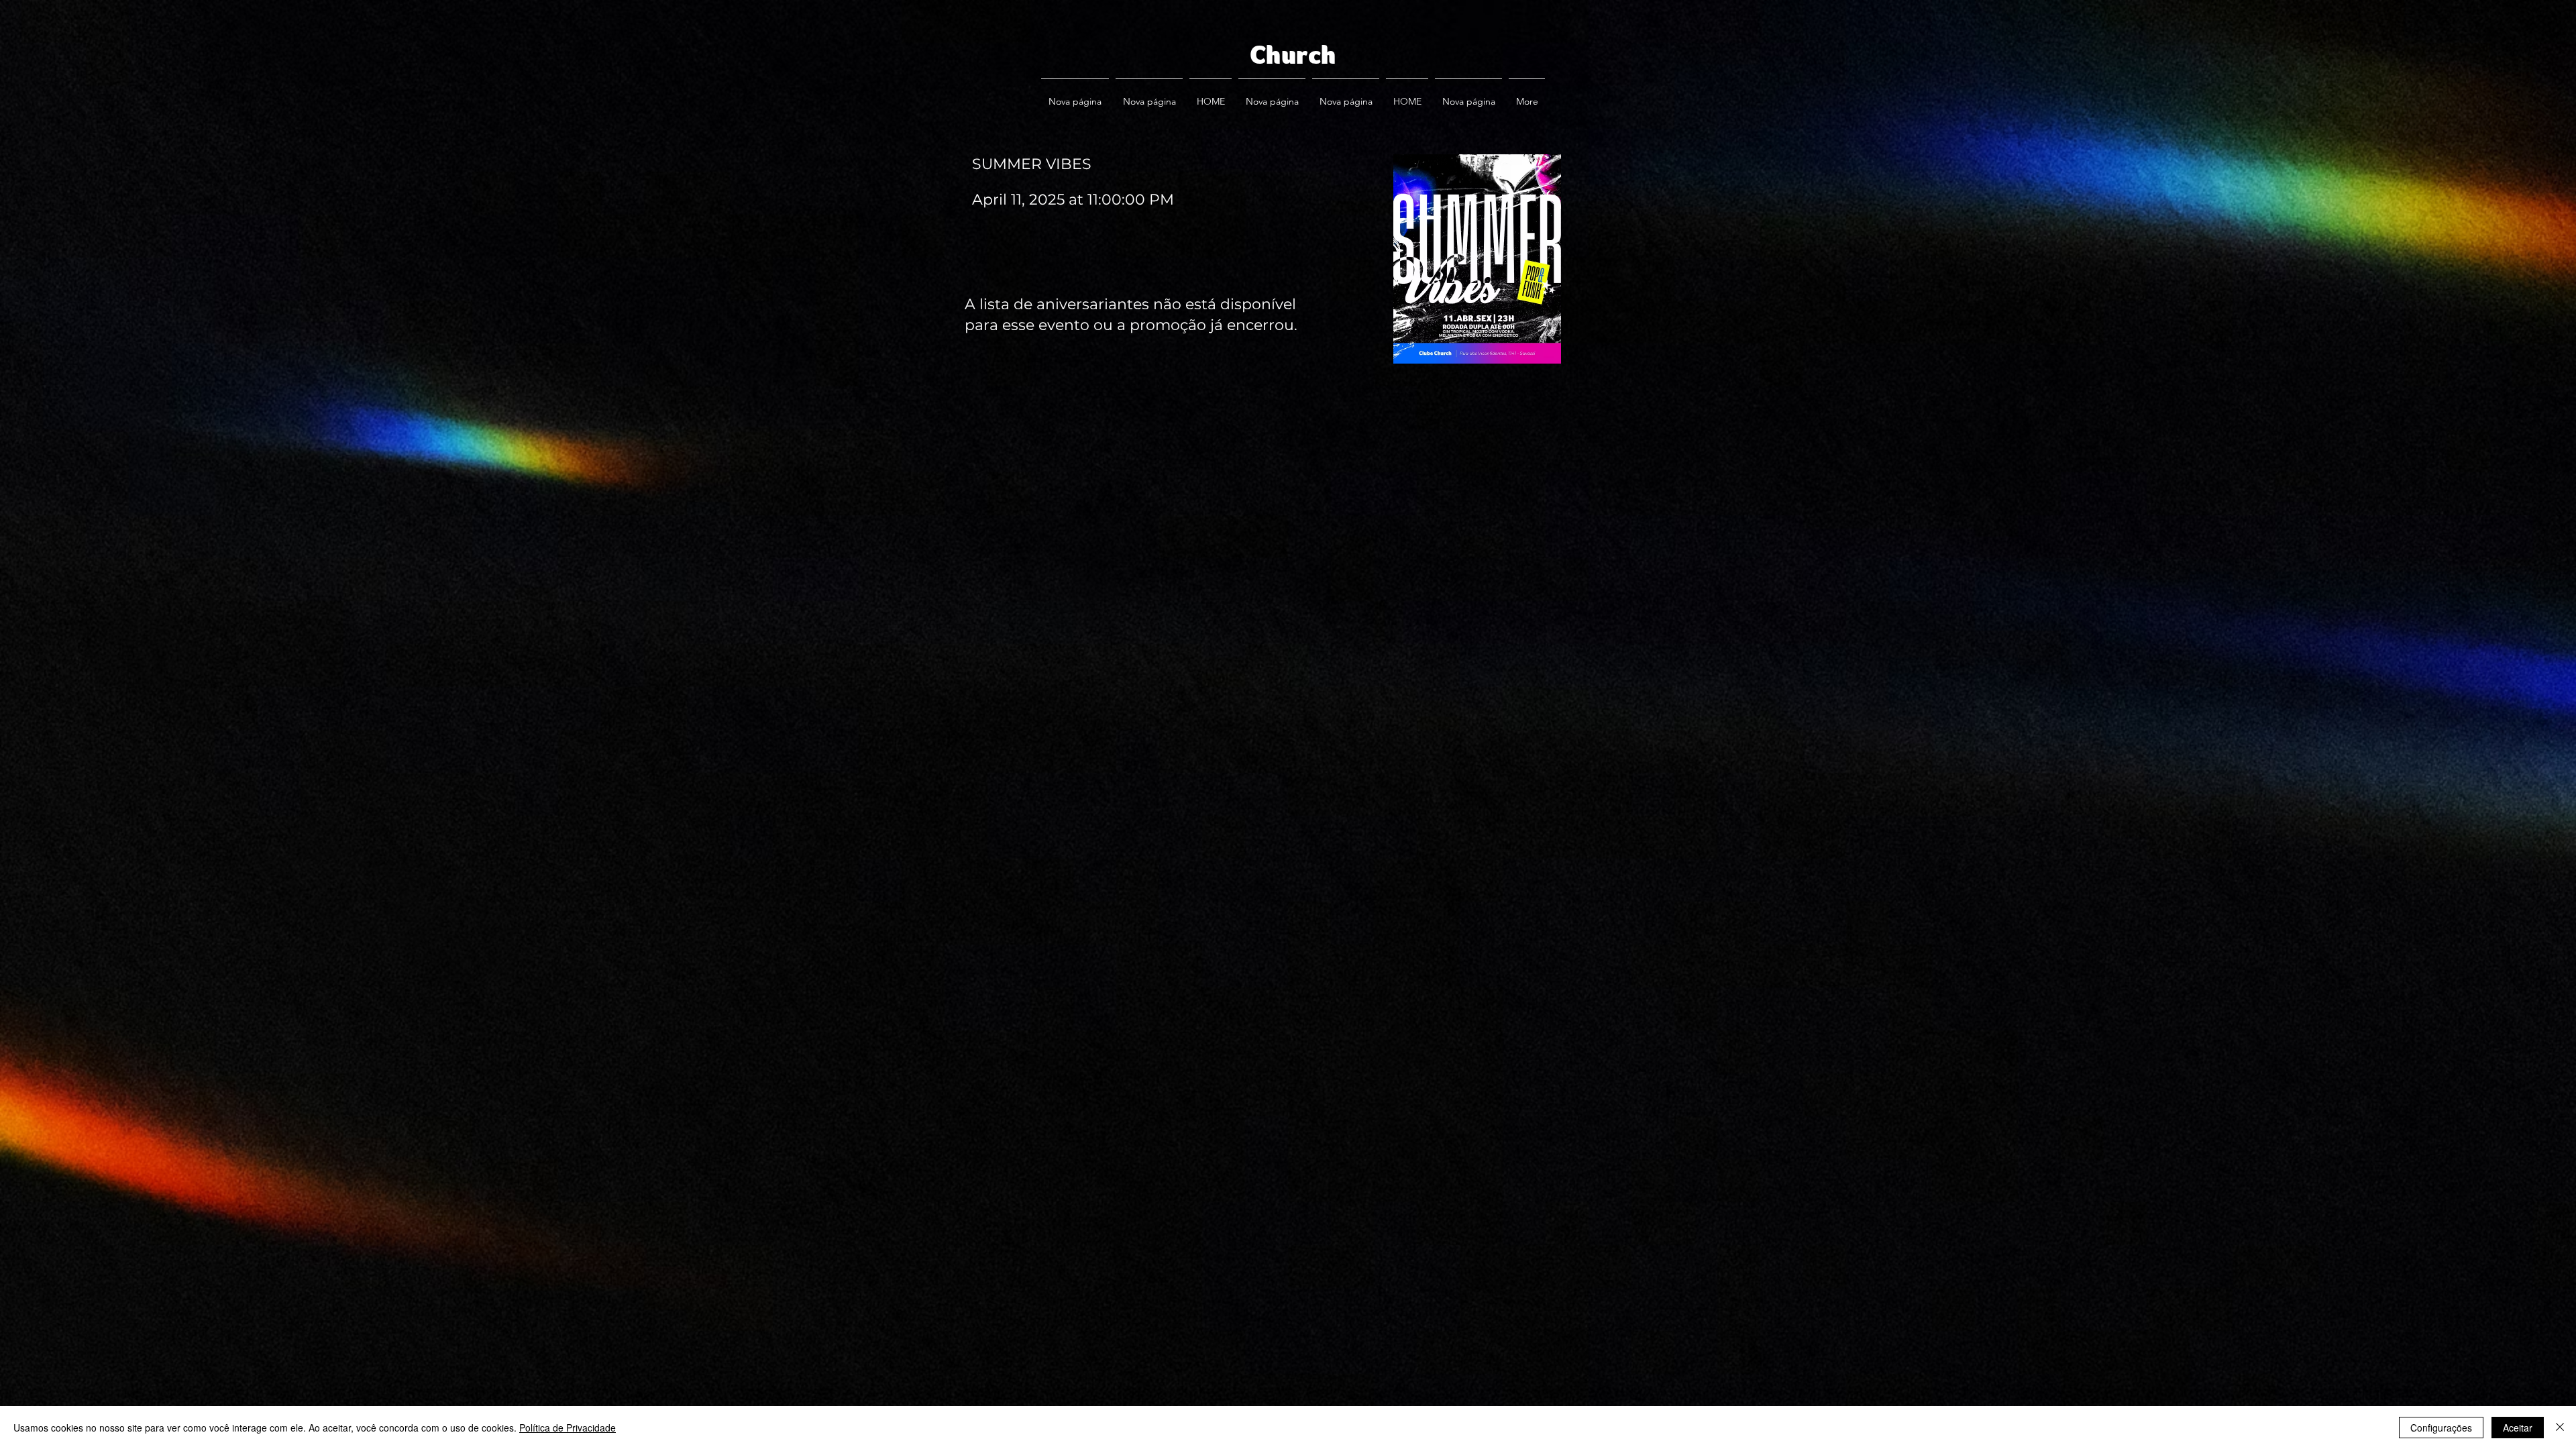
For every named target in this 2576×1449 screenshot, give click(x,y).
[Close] (2560, 1428)
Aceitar (2518, 1428)
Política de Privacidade (568, 1428)
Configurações (2441, 1428)
